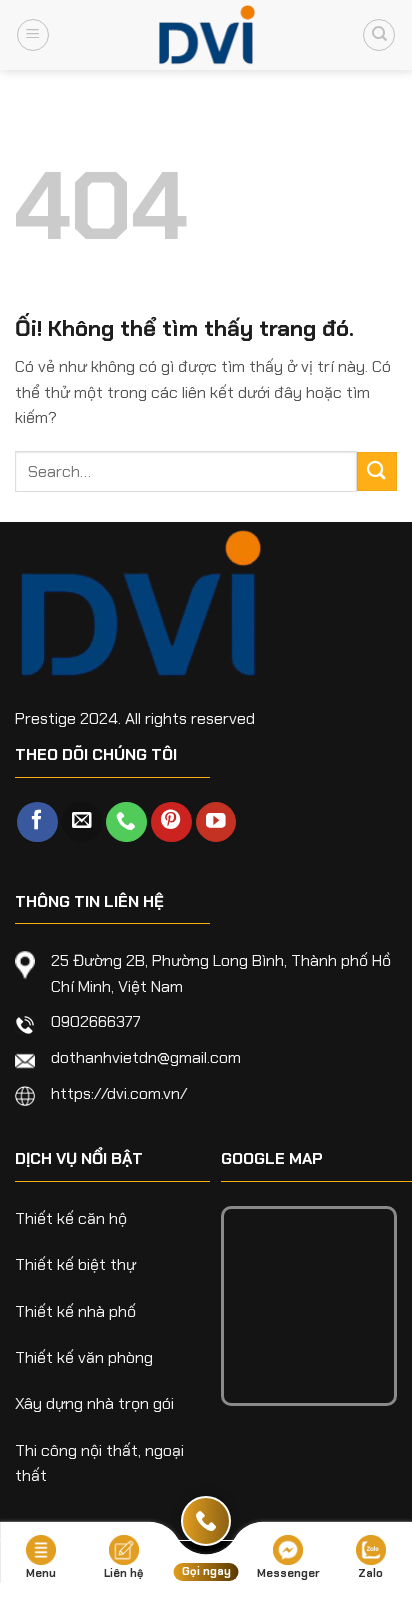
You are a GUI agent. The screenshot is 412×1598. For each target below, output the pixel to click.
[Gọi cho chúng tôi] (126, 822)
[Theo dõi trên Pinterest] (171, 822)
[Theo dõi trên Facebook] (37, 822)
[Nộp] (377, 471)
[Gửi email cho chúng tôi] (82, 822)
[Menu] (33, 35)
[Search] (379, 35)
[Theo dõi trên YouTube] (216, 822)
